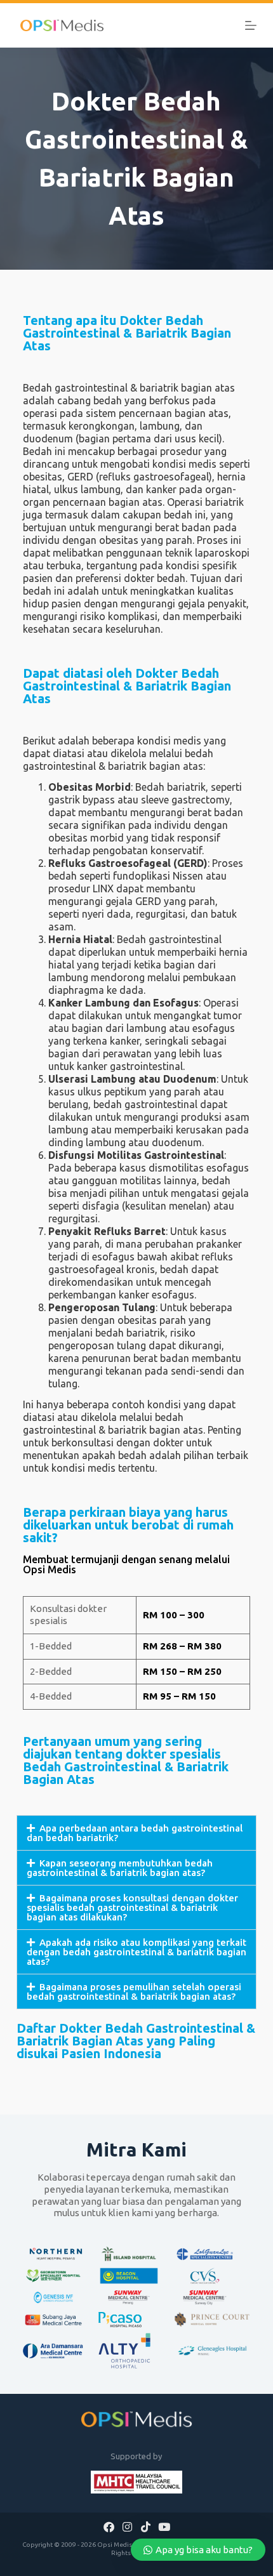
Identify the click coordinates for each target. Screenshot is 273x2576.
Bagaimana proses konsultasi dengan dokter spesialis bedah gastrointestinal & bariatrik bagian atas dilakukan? (132, 1907)
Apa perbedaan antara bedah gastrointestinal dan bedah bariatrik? (135, 1833)
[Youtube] (164, 2526)
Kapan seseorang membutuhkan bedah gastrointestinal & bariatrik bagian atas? (120, 1868)
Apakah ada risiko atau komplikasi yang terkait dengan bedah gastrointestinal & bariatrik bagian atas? (136, 1952)
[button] (136, 1833)
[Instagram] (128, 2526)
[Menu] (251, 25)
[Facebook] (109, 2526)
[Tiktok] (145, 2526)
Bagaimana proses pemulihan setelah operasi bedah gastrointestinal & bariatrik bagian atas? (134, 1991)
